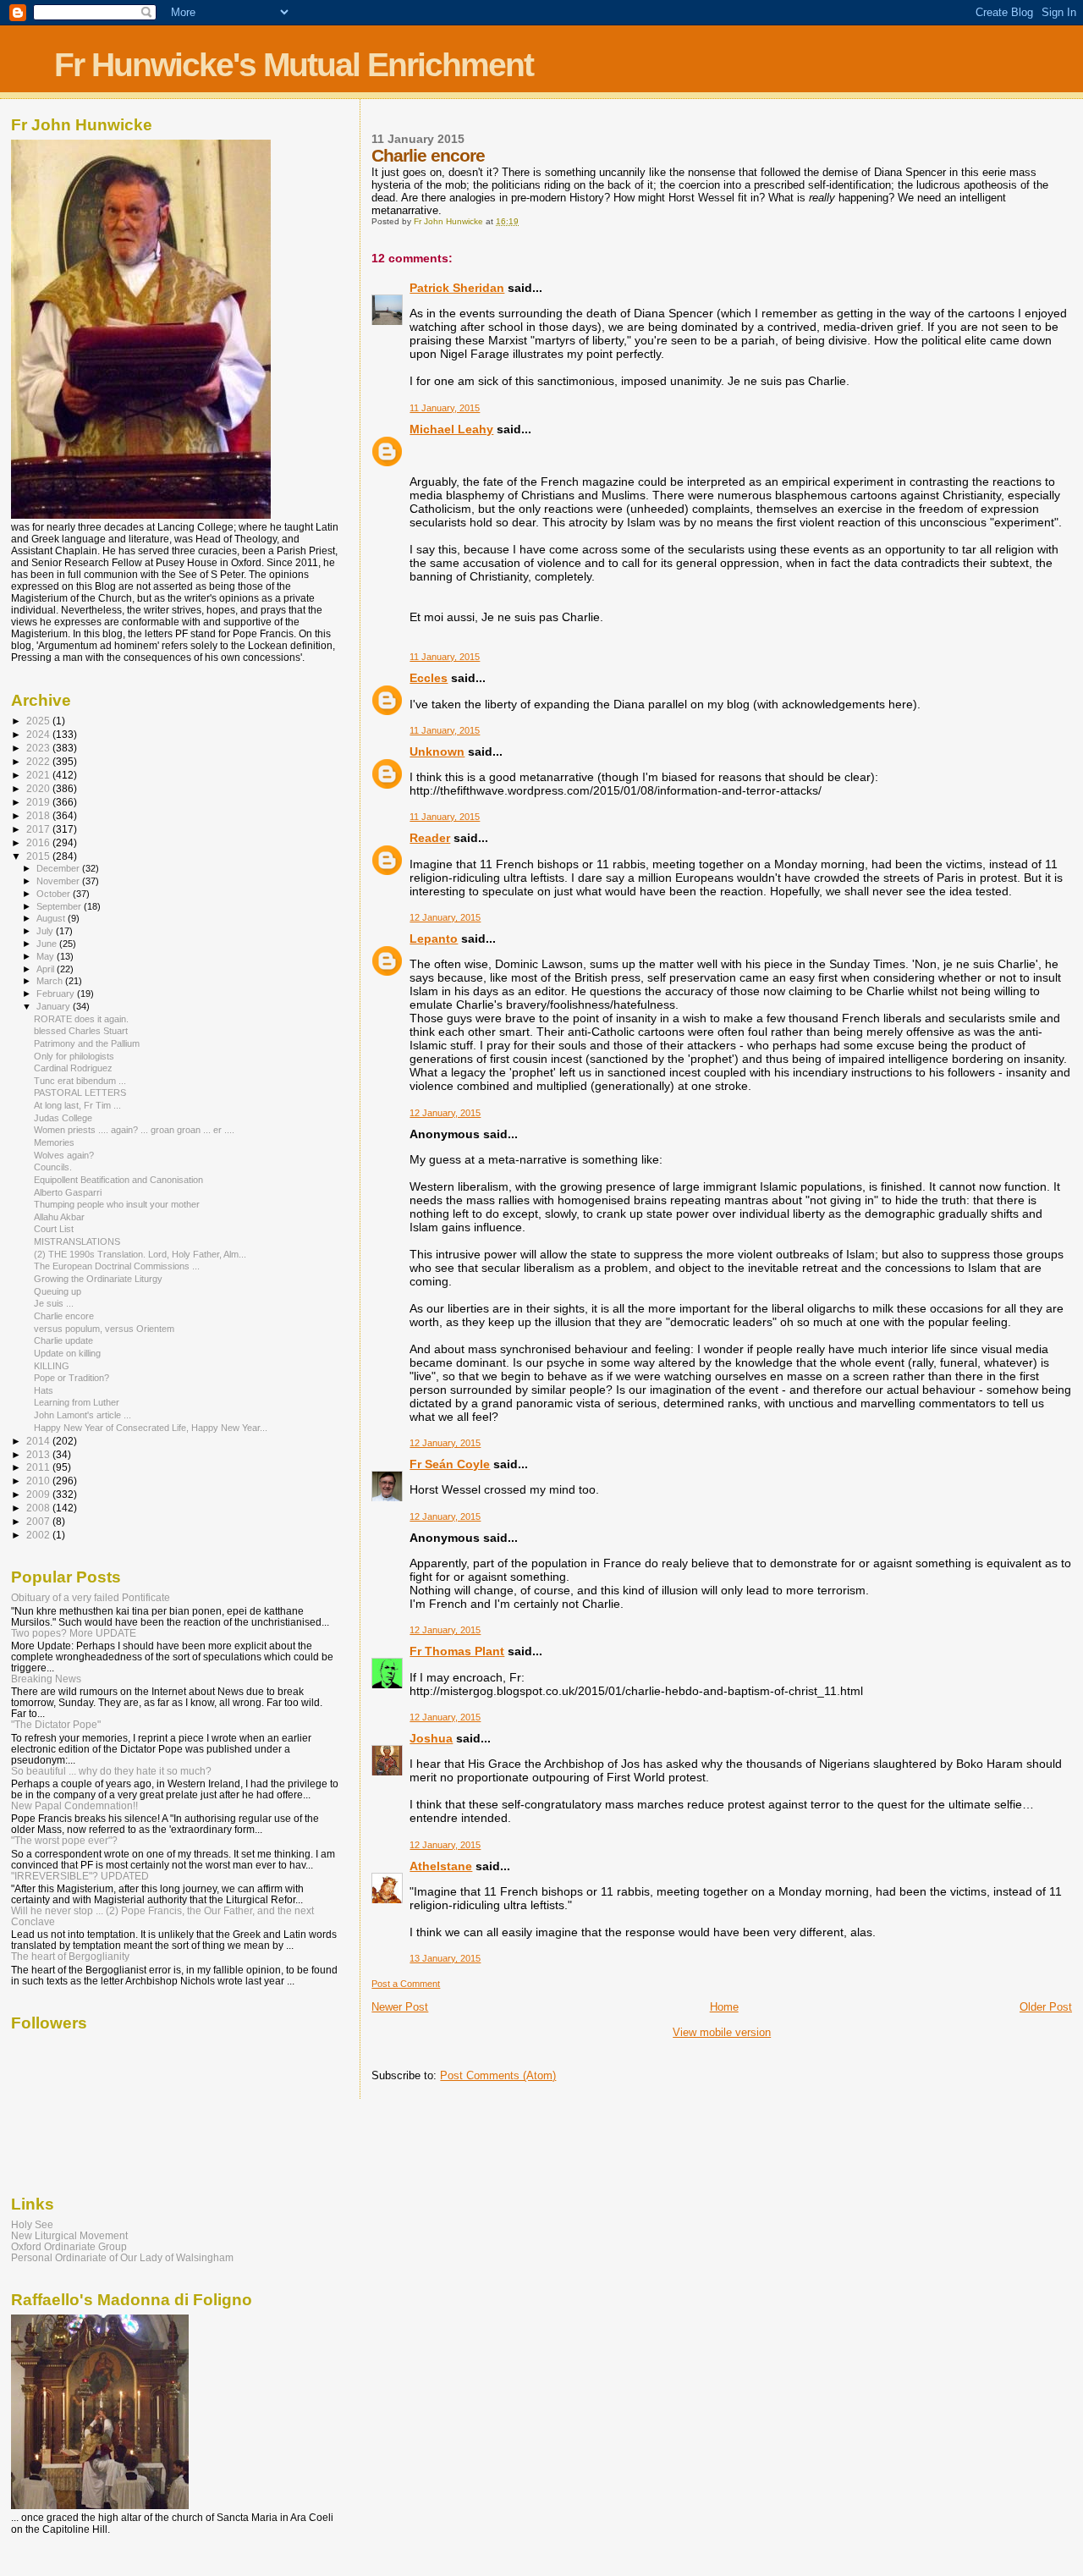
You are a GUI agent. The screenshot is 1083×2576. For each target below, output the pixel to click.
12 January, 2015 (445, 917)
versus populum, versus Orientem (104, 1329)
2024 (39, 734)
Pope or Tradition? (71, 1378)
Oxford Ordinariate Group (69, 2246)
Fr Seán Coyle (450, 1464)
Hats (44, 1390)
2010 (39, 1481)
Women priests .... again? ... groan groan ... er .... (134, 1130)
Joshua (431, 1738)
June (48, 944)
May (47, 956)
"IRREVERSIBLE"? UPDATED (80, 1876)
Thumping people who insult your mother (117, 1204)
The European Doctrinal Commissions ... (117, 1266)
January (55, 1006)
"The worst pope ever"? (64, 1840)
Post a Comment (406, 1984)
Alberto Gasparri (68, 1192)
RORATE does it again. (81, 1019)
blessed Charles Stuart (81, 1031)
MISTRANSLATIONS (77, 1241)
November (59, 881)
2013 (39, 1454)
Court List (54, 1229)
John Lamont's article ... (82, 1415)
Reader (430, 838)
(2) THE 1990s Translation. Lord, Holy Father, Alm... (140, 1254)
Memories (54, 1142)
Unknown (437, 751)
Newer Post (400, 2007)
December (59, 868)
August (52, 918)
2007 (39, 1521)
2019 (39, 802)
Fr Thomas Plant (457, 1651)
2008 (39, 1508)
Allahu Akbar (59, 1217)
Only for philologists (74, 1056)
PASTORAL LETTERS (80, 1093)
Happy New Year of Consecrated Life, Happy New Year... (151, 1428)
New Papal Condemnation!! (74, 1805)
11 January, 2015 (445, 408)
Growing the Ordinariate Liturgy (98, 1279)
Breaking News (46, 1679)
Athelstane (441, 1866)
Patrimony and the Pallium (87, 1043)
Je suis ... (54, 1303)
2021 (39, 775)
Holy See (32, 2224)
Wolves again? (64, 1155)
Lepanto (434, 938)
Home (724, 2007)
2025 (39, 721)
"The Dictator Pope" (56, 1724)
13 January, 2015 (445, 1958)
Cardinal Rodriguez (73, 1068)
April (47, 969)
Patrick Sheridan (457, 288)
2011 (39, 1467)
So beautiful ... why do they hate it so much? (111, 1771)
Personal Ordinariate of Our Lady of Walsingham (122, 2257)
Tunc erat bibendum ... (80, 1081)
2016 (39, 842)
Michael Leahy (451, 429)
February (57, 994)
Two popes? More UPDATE (74, 1633)
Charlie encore (64, 1316)
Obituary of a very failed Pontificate (91, 1597)
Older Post (1046, 2007)
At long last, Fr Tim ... (77, 1105)
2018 (39, 815)
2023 (39, 748)
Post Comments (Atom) (498, 2075)
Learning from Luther (77, 1402)
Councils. (53, 1167)
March (51, 981)
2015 (39, 856)
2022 (39, 761)
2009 (39, 1494)
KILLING (52, 1366)
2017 (39, 829)
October (55, 894)
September (60, 906)
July (46, 931)
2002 (39, 1535)
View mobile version (722, 2032)
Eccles (429, 678)
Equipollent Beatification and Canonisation (118, 1180)
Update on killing (67, 1353)
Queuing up (58, 1291)
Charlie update (63, 1340)
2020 (39, 788)
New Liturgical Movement (69, 2235)
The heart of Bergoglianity (70, 1956)
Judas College (63, 1118)
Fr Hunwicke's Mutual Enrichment (294, 65)
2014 (39, 1441)
